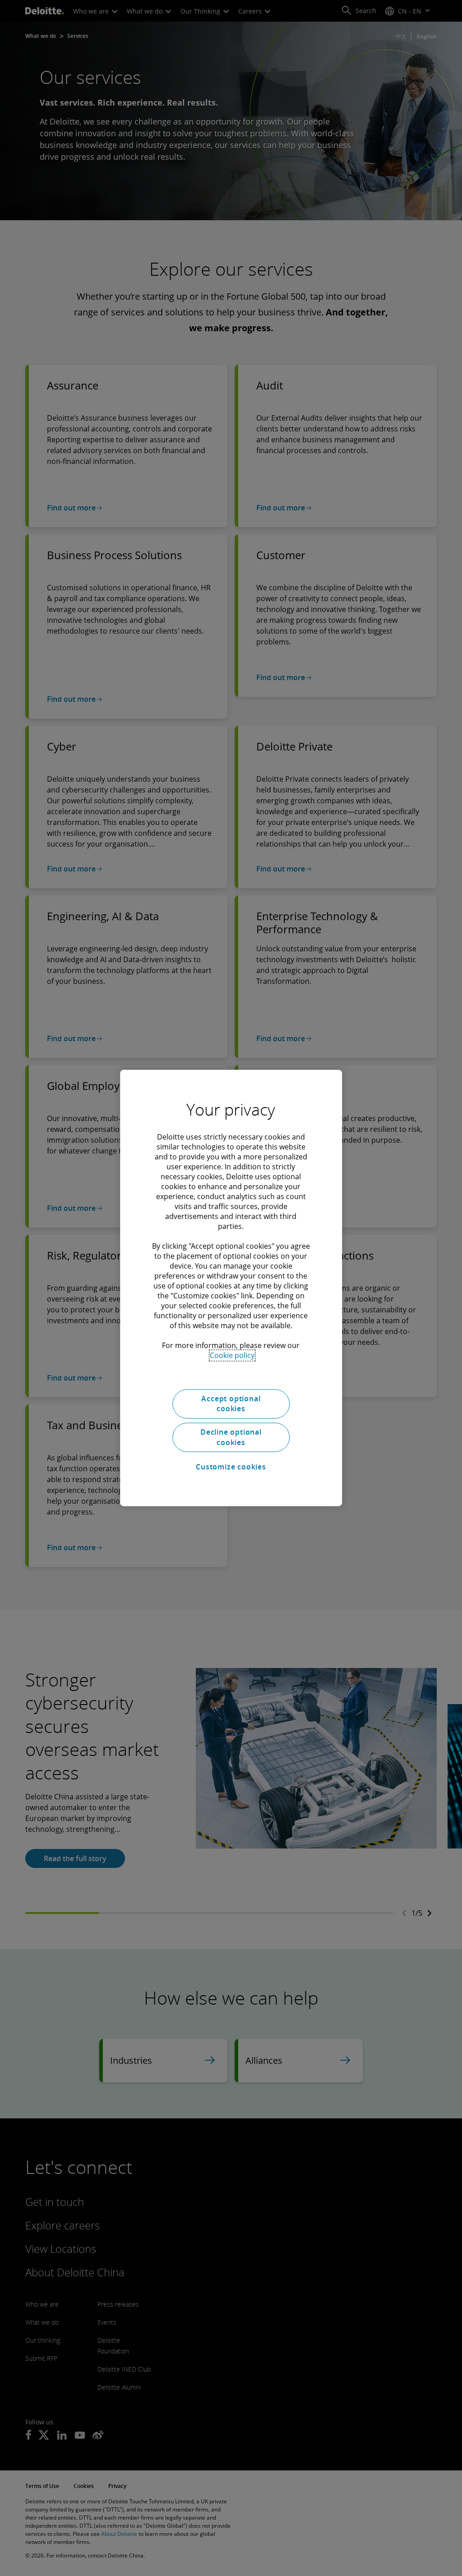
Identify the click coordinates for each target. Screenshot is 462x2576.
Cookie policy (232, 1355)
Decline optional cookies (231, 1437)
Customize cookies (231, 1467)
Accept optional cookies (231, 1404)
